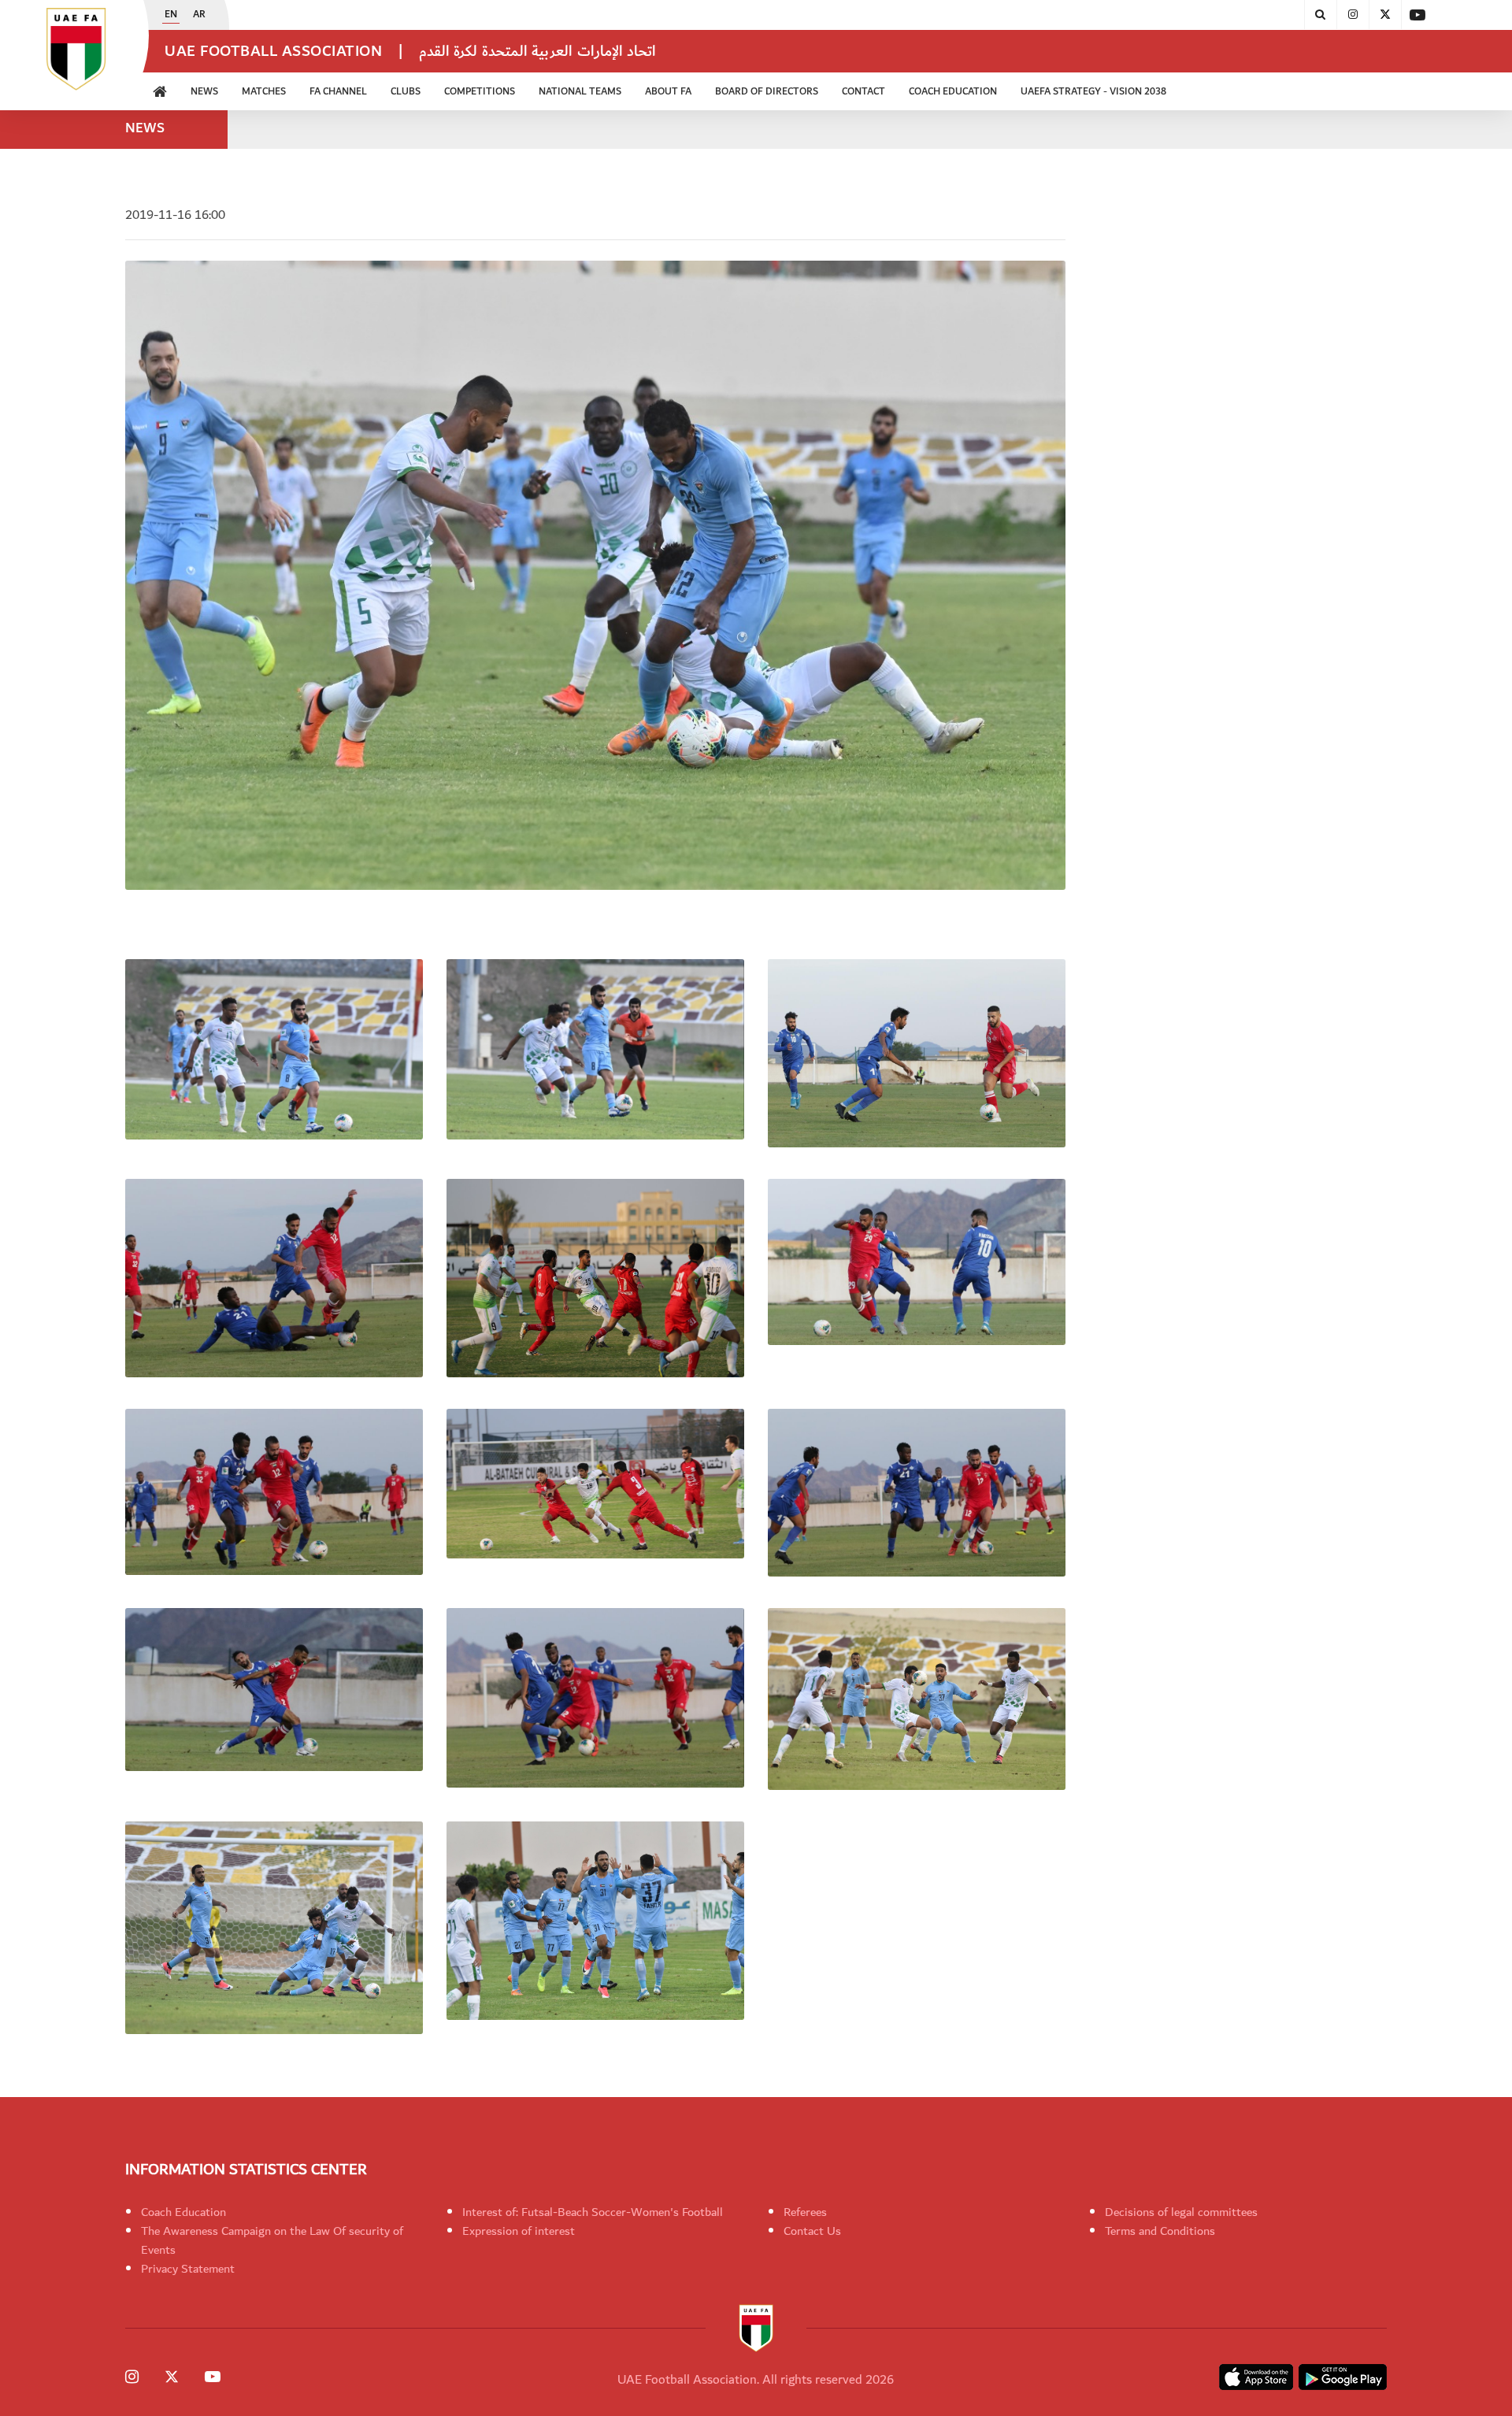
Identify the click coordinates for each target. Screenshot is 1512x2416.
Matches (264, 92)
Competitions (480, 92)
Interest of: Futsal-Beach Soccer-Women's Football (593, 2212)
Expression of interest (519, 2231)
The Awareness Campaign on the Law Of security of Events (272, 2240)
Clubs (406, 92)
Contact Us (812, 2231)
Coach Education (183, 2212)
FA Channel (338, 92)
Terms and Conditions (1160, 2231)
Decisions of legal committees (1181, 2212)
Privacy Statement (188, 2269)
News (204, 92)
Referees (805, 2212)
